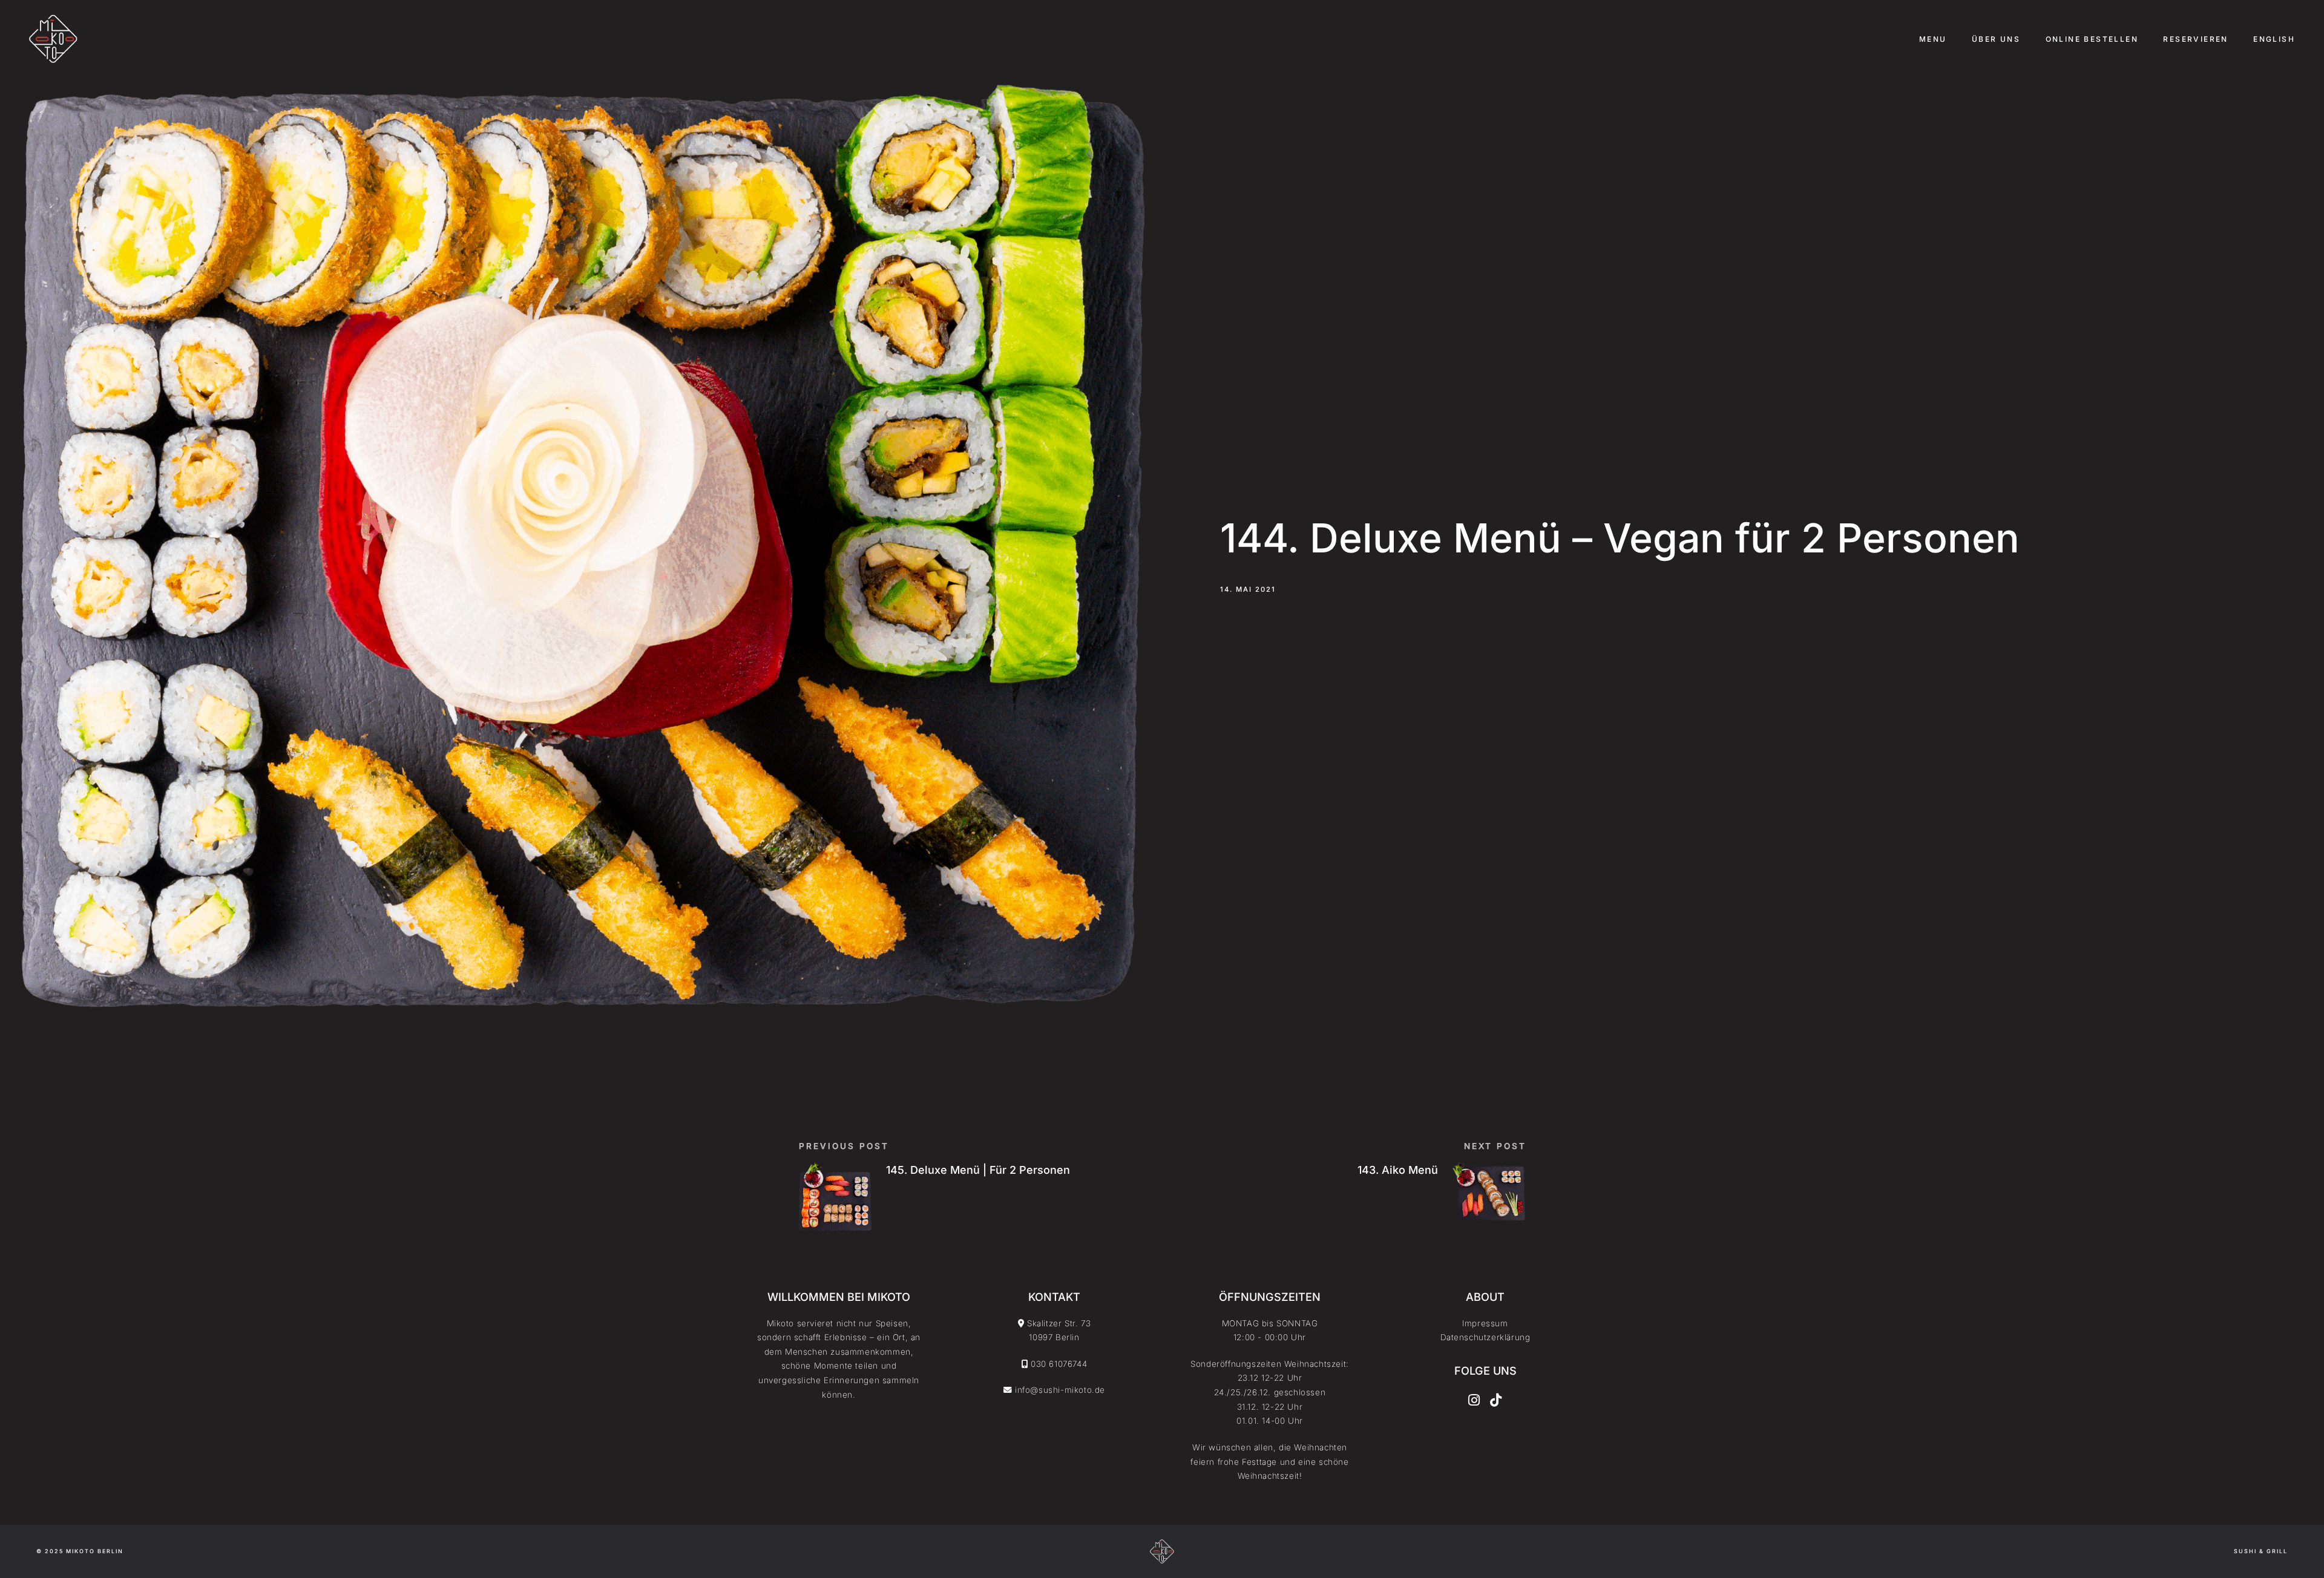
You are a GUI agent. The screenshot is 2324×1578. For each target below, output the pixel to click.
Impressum (1485, 1323)
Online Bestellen (2092, 39)
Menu (1933, 39)
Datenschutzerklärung (1485, 1337)
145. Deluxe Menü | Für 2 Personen (978, 1170)
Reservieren (2195, 39)
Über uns (1996, 39)
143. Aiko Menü (1398, 1170)
